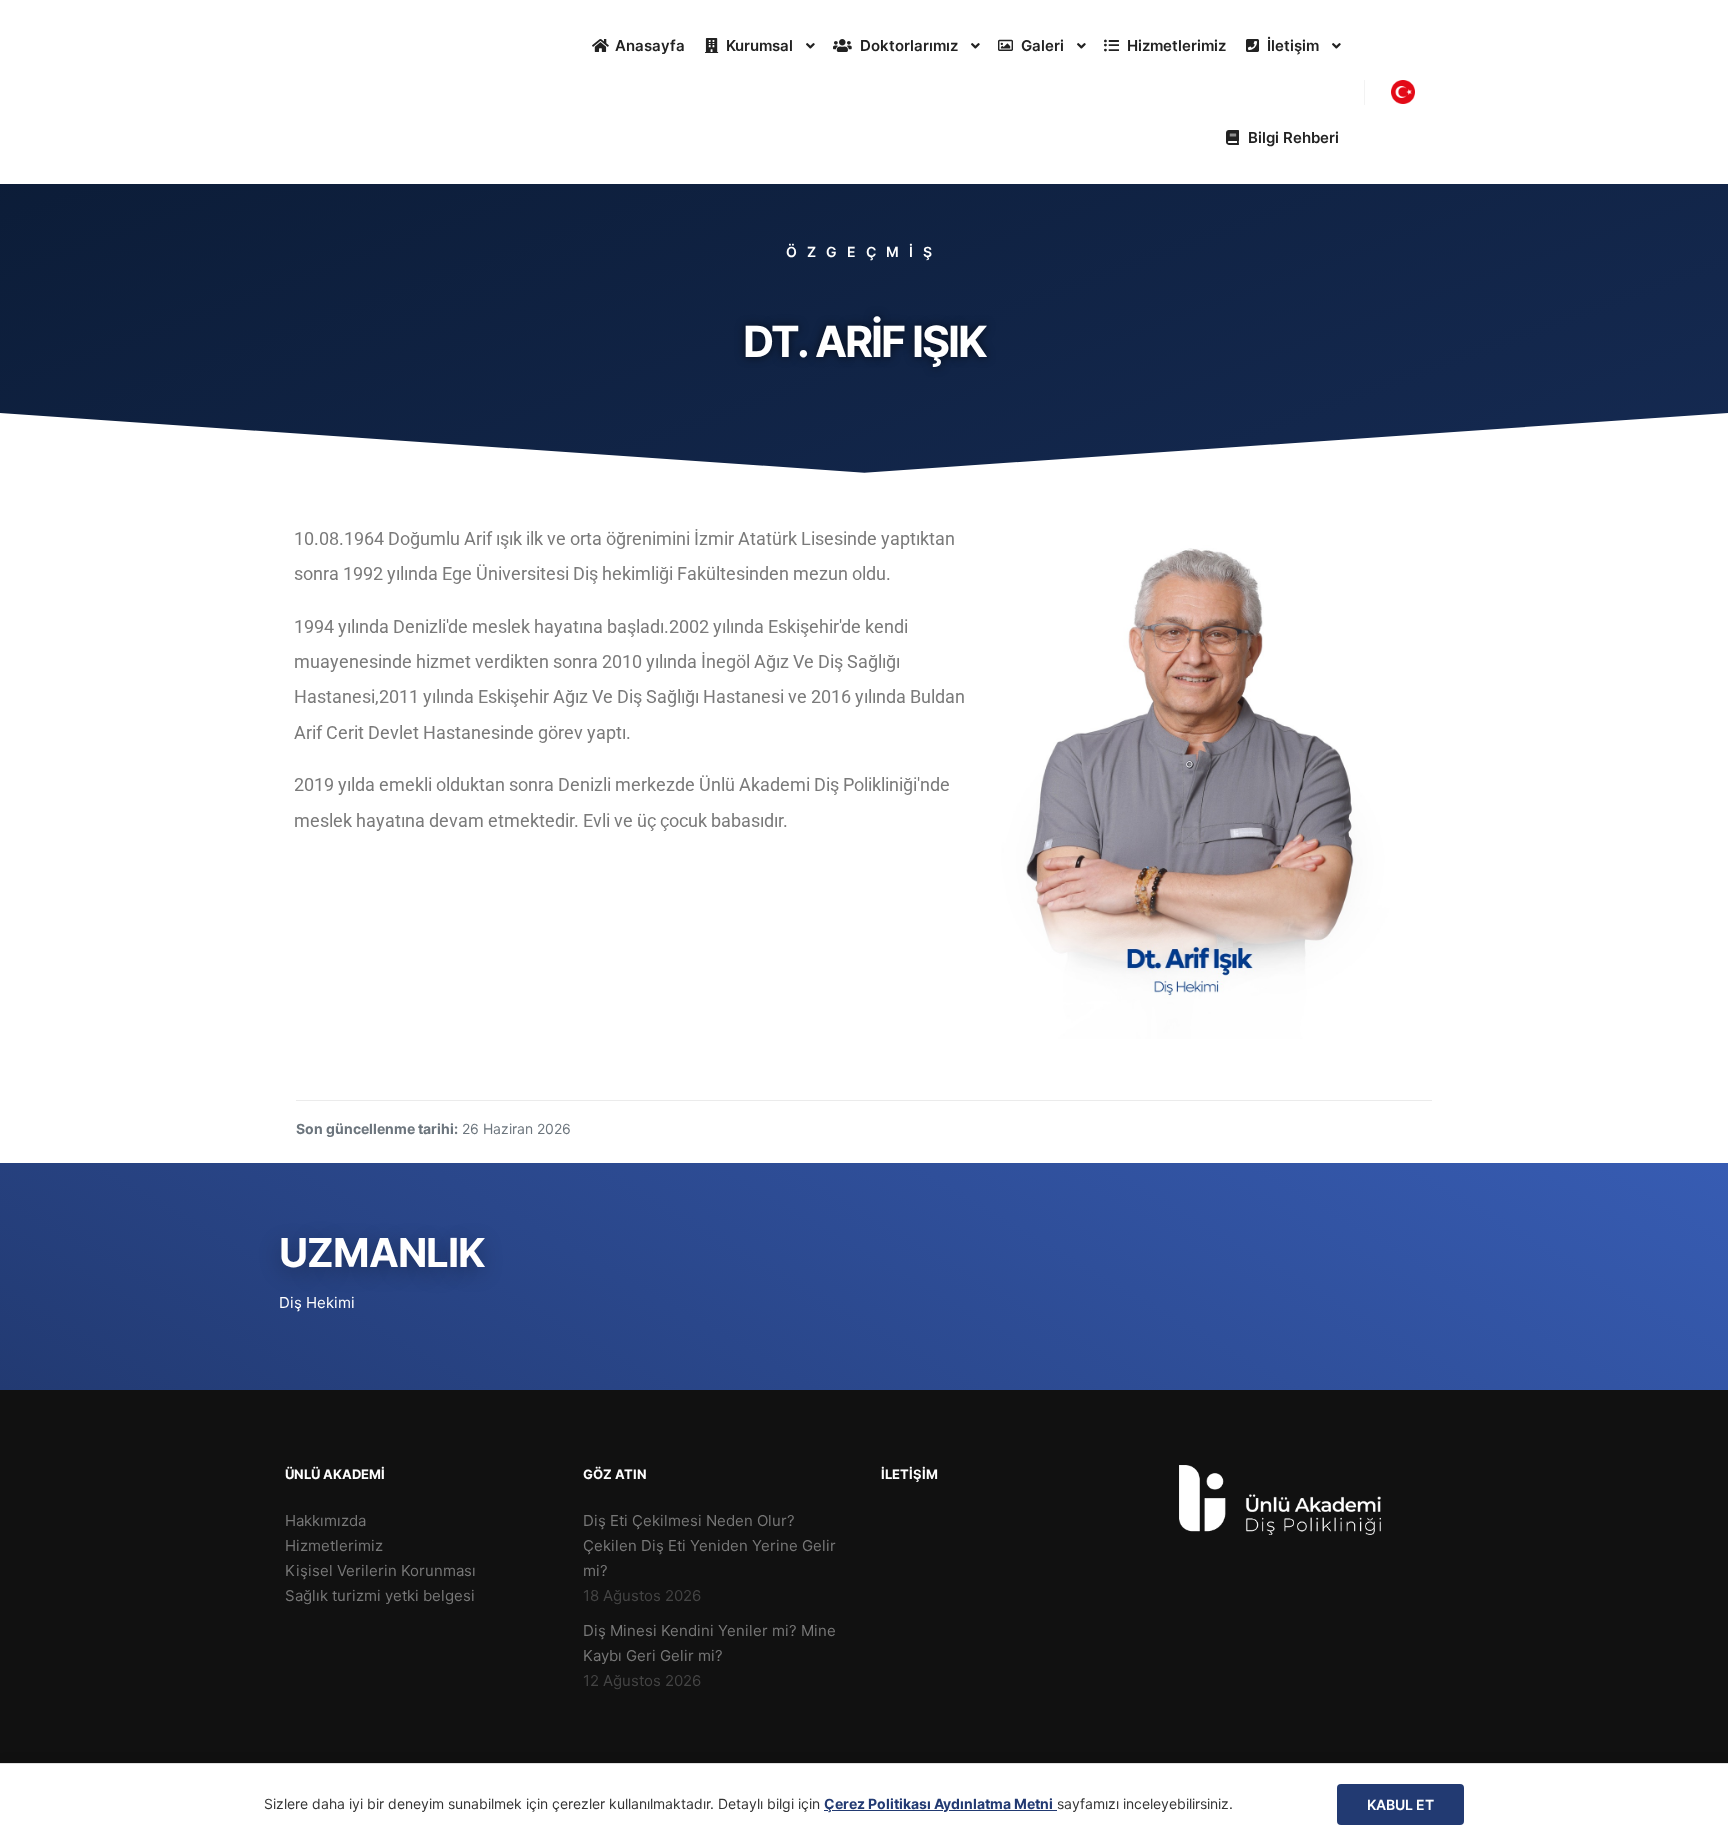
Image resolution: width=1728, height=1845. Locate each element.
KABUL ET (1400, 1804)
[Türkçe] (1403, 92)
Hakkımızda (325, 1520)
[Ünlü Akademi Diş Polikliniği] (359, 92)
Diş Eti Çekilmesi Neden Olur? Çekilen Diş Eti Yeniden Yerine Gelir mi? (709, 1545)
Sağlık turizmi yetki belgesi (380, 1595)
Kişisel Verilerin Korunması (380, 1570)
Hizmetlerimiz (334, 1545)
